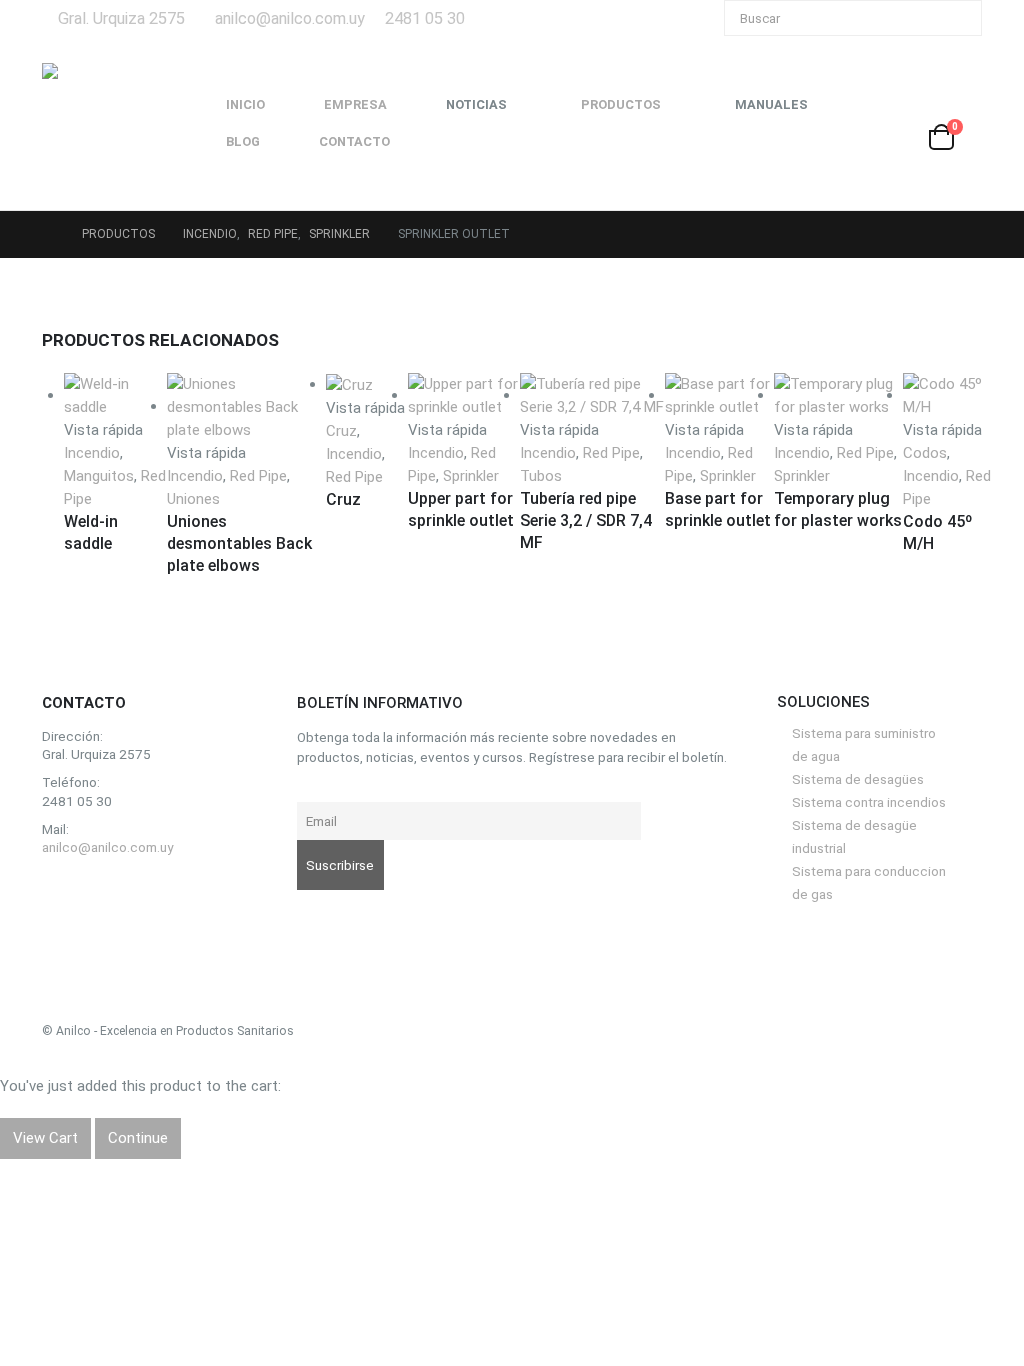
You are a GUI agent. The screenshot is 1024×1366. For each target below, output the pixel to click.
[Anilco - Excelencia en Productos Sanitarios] (102, 123)
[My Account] (966, 110)
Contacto (354, 141)
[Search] (953, 18)
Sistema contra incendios (869, 802)
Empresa (355, 104)
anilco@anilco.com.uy (290, 18)
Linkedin (150, 894)
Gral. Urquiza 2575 (121, 18)
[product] (947, 396)
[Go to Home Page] (48, 234)
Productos (621, 104)
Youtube (106, 894)
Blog (243, 141)
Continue (138, 1138)
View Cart (45, 1138)
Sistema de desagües (858, 779)
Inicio (245, 104)
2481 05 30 (425, 18)
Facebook (62, 894)
